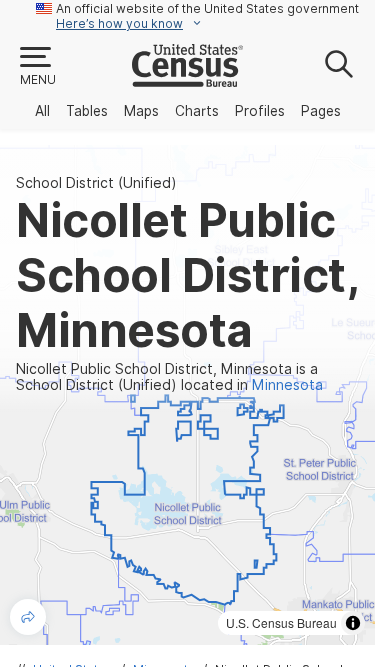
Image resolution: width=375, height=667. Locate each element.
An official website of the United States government (207, 8)
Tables (87, 111)
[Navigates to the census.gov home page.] (187, 79)
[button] (37, 67)
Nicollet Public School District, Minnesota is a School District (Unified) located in (169, 377)
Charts (197, 111)
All (42, 111)
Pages (321, 111)
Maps (141, 111)
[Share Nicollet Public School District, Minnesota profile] (28, 617)
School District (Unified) (96, 183)
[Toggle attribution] (353, 623)
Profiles (260, 111)
